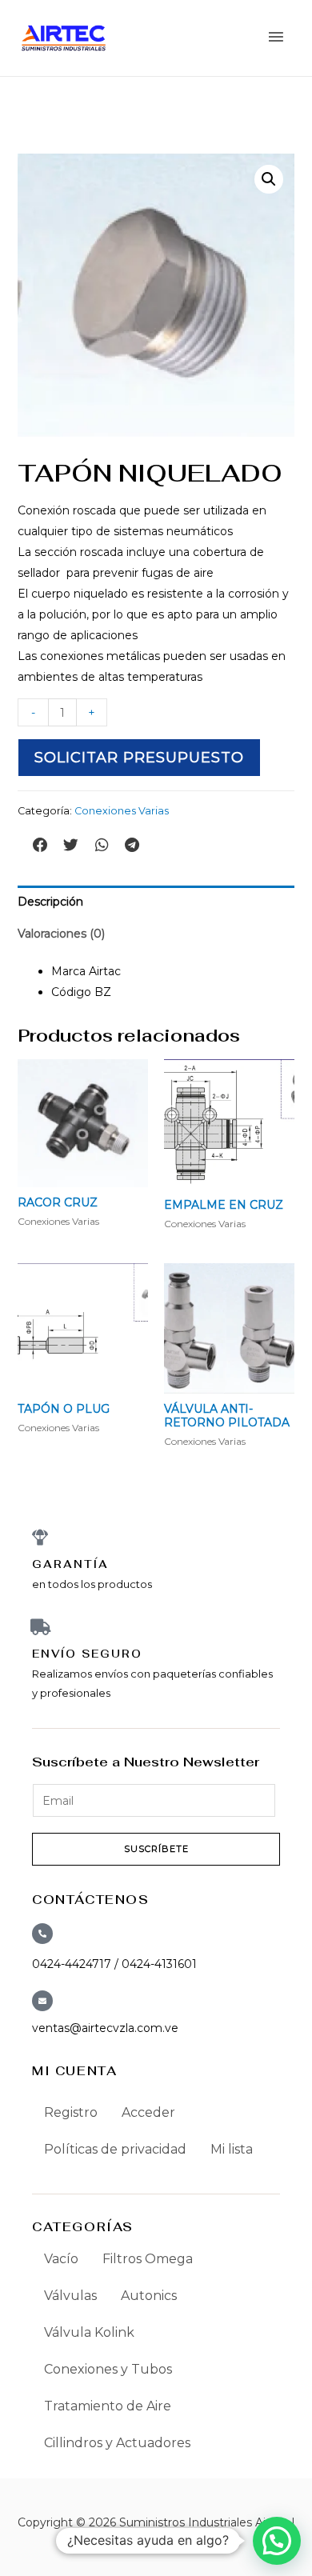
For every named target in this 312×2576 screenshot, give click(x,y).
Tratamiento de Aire (108, 2406)
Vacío (61, 2259)
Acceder (148, 2112)
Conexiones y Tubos (108, 2369)
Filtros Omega (148, 2259)
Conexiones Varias (122, 811)
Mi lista (232, 2149)
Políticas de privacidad (115, 2149)
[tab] (156, 902)
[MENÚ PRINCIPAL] (276, 38)
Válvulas (70, 2296)
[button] (41, 845)
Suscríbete (156, 1849)
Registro (71, 2112)
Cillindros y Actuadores (117, 2443)
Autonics (149, 2296)
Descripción (50, 902)
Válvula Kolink (89, 2332)
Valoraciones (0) (61, 934)
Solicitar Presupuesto (139, 758)
